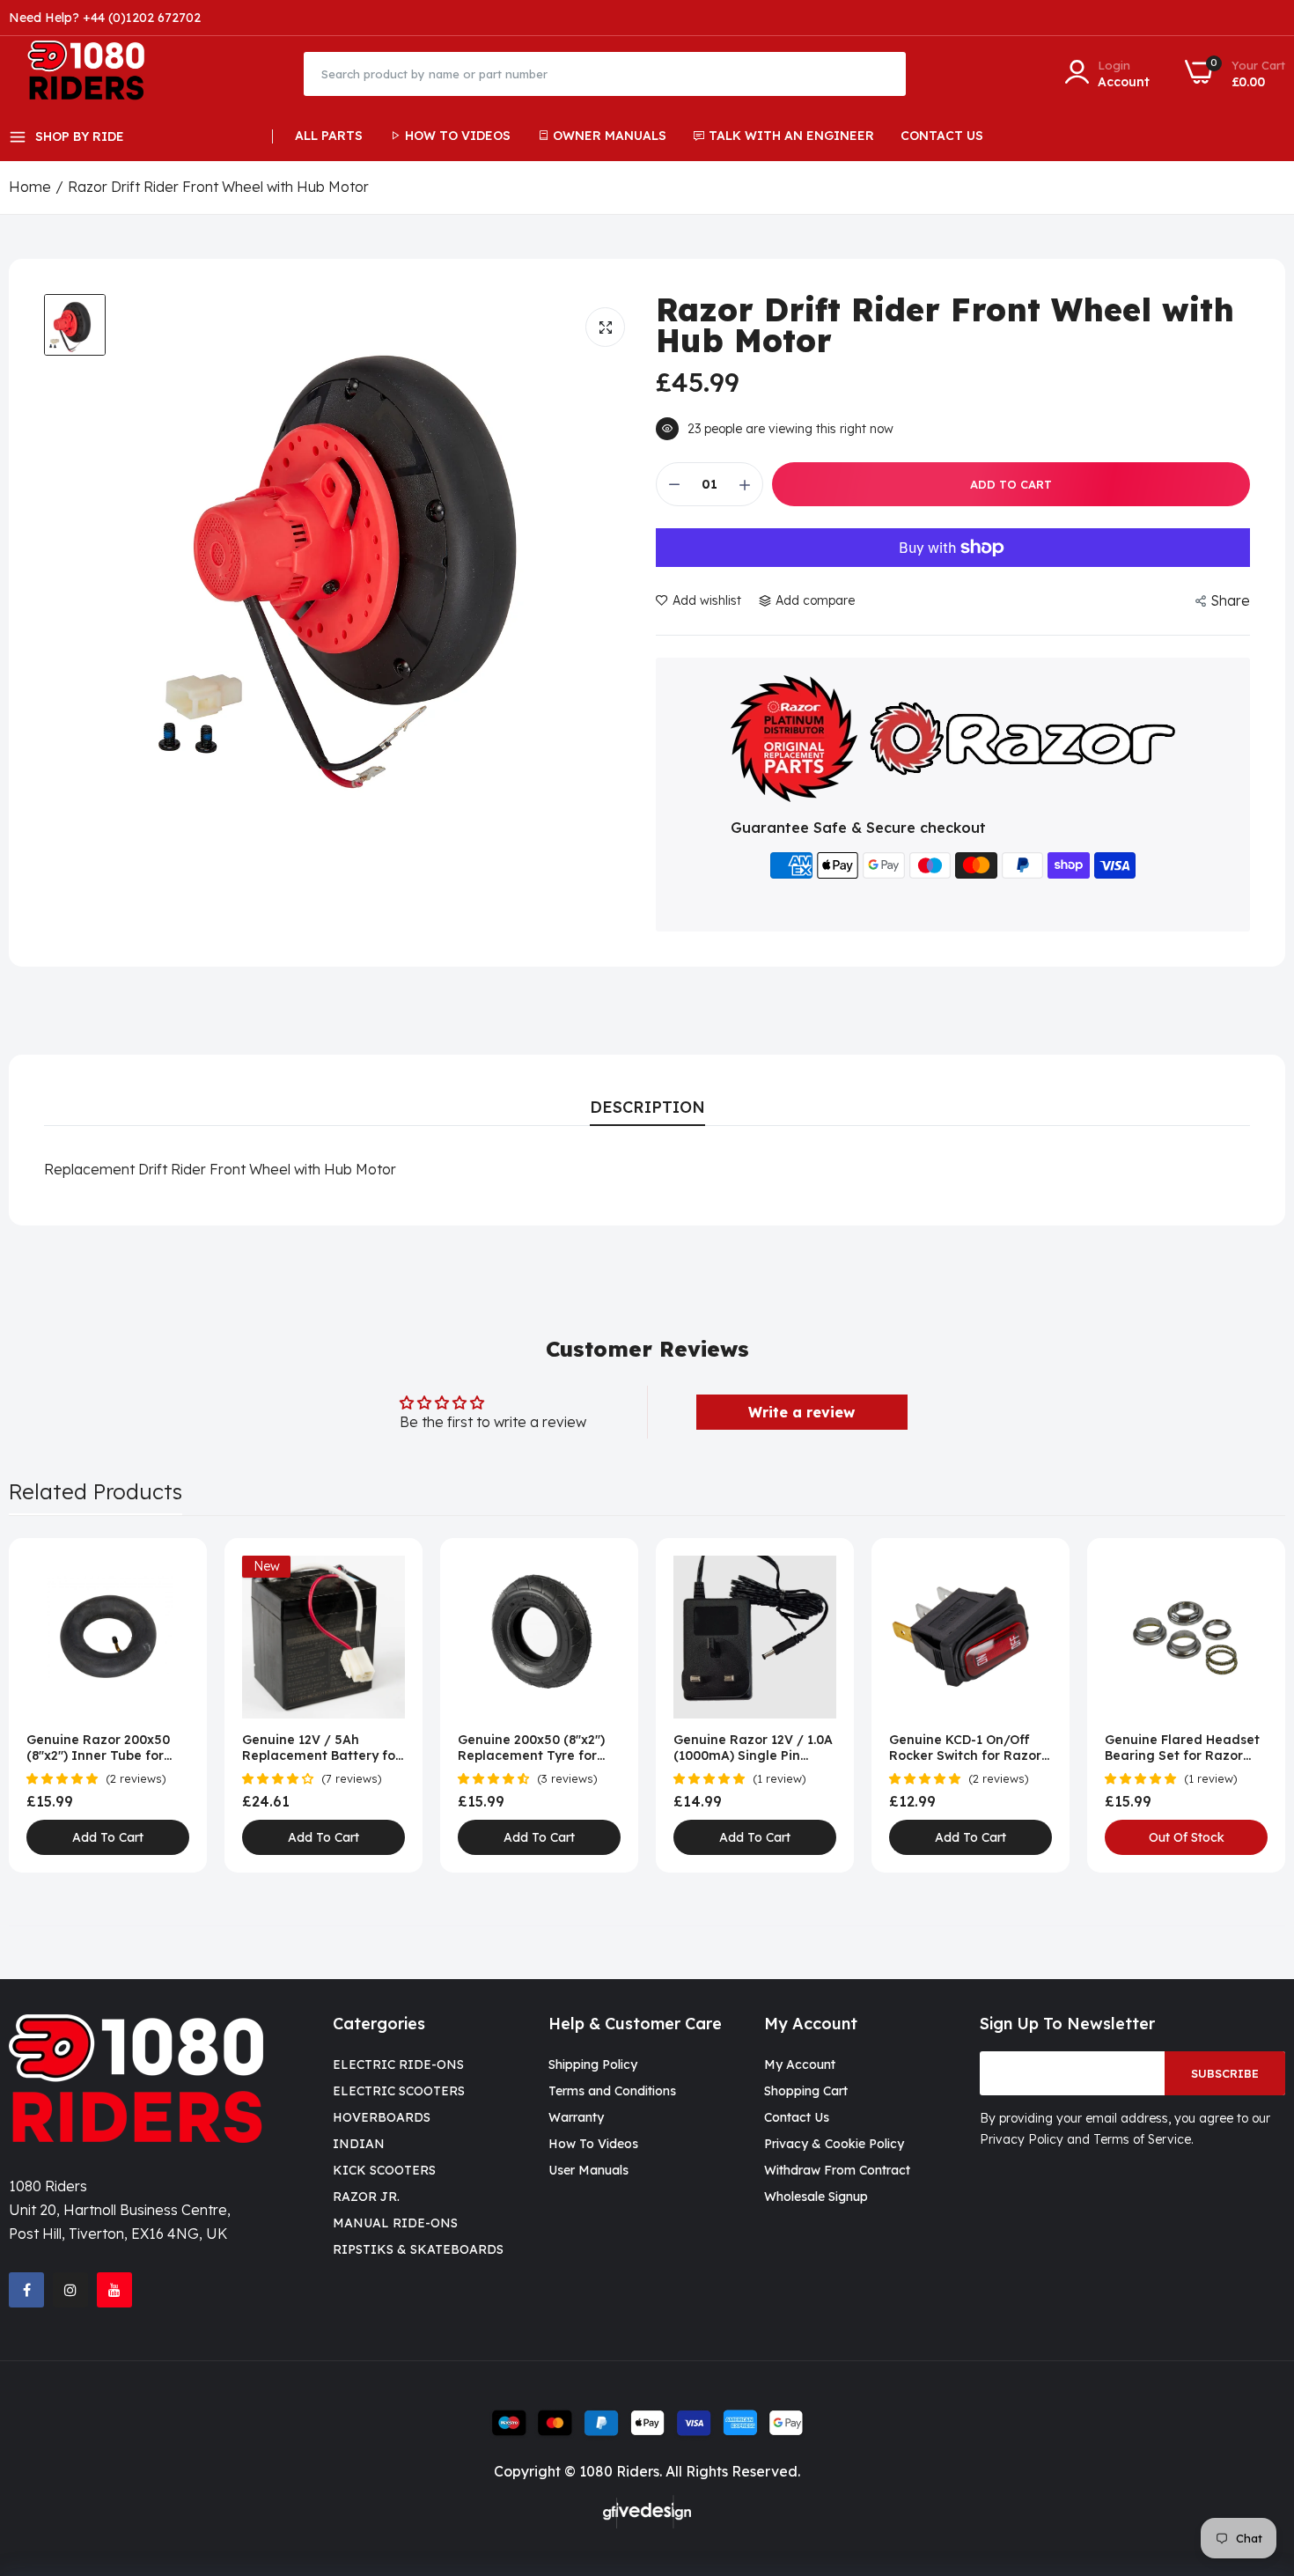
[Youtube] (114, 2290)
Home (30, 187)
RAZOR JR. (366, 2197)
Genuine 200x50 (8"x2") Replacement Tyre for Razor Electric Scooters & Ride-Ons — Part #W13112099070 (538, 1748)
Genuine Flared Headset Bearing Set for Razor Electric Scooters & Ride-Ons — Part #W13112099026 (1184, 1748)
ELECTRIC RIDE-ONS (398, 2064)
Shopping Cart (806, 2091)
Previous (53, 1705)
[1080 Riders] (95, 74)
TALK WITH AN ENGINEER (791, 136)
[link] (174, 1571)
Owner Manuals (610, 136)
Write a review (801, 1412)
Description (647, 1107)
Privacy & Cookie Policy (834, 2144)
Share (1230, 600)
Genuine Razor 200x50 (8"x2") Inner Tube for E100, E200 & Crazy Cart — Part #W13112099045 (103, 1748)
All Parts (329, 136)
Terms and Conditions (612, 2091)
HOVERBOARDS (382, 2117)
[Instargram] (70, 2290)
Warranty (576, 2117)
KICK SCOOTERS (384, 2170)
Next (1241, 1705)
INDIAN (359, 2144)
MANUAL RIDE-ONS (395, 2223)
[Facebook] (26, 2290)
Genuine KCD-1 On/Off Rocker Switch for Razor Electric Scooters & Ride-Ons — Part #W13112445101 (968, 1748)
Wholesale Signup (816, 2197)
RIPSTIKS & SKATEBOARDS (418, 2249)
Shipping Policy (593, 2064)
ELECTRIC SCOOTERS (399, 2091)
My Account (800, 2064)
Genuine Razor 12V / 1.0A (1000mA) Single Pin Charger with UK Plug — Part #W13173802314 (753, 1748)
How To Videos (458, 136)
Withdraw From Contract (837, 2170)
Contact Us (942, 136)
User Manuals (588, 2170)
